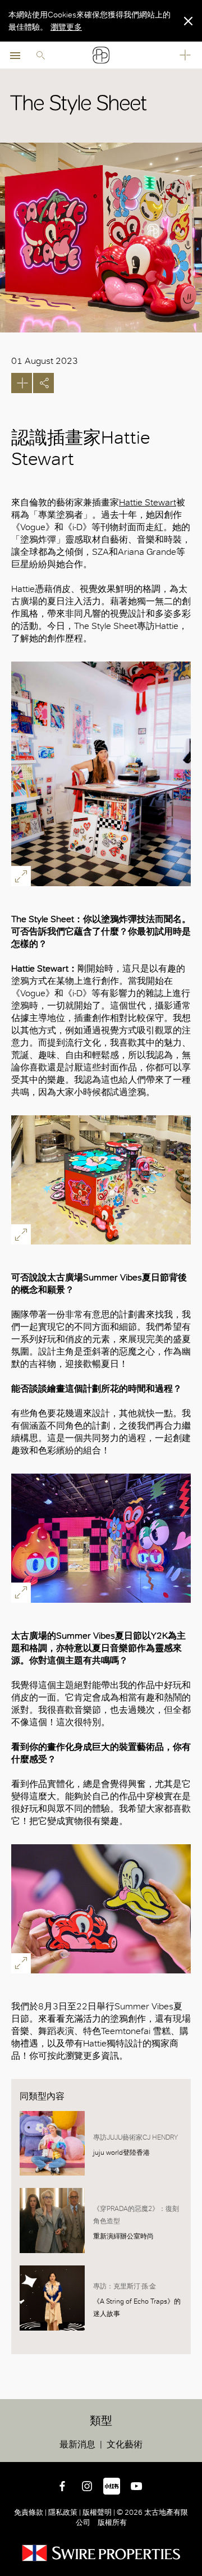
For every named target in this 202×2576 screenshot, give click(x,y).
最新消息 (77, 2444)
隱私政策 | (65, 2512)
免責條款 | (31, 2512)
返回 (191, 2451)
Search (40, 55)
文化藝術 (125, 2444)
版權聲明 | (99, 2512)
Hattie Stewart (148, 502)
